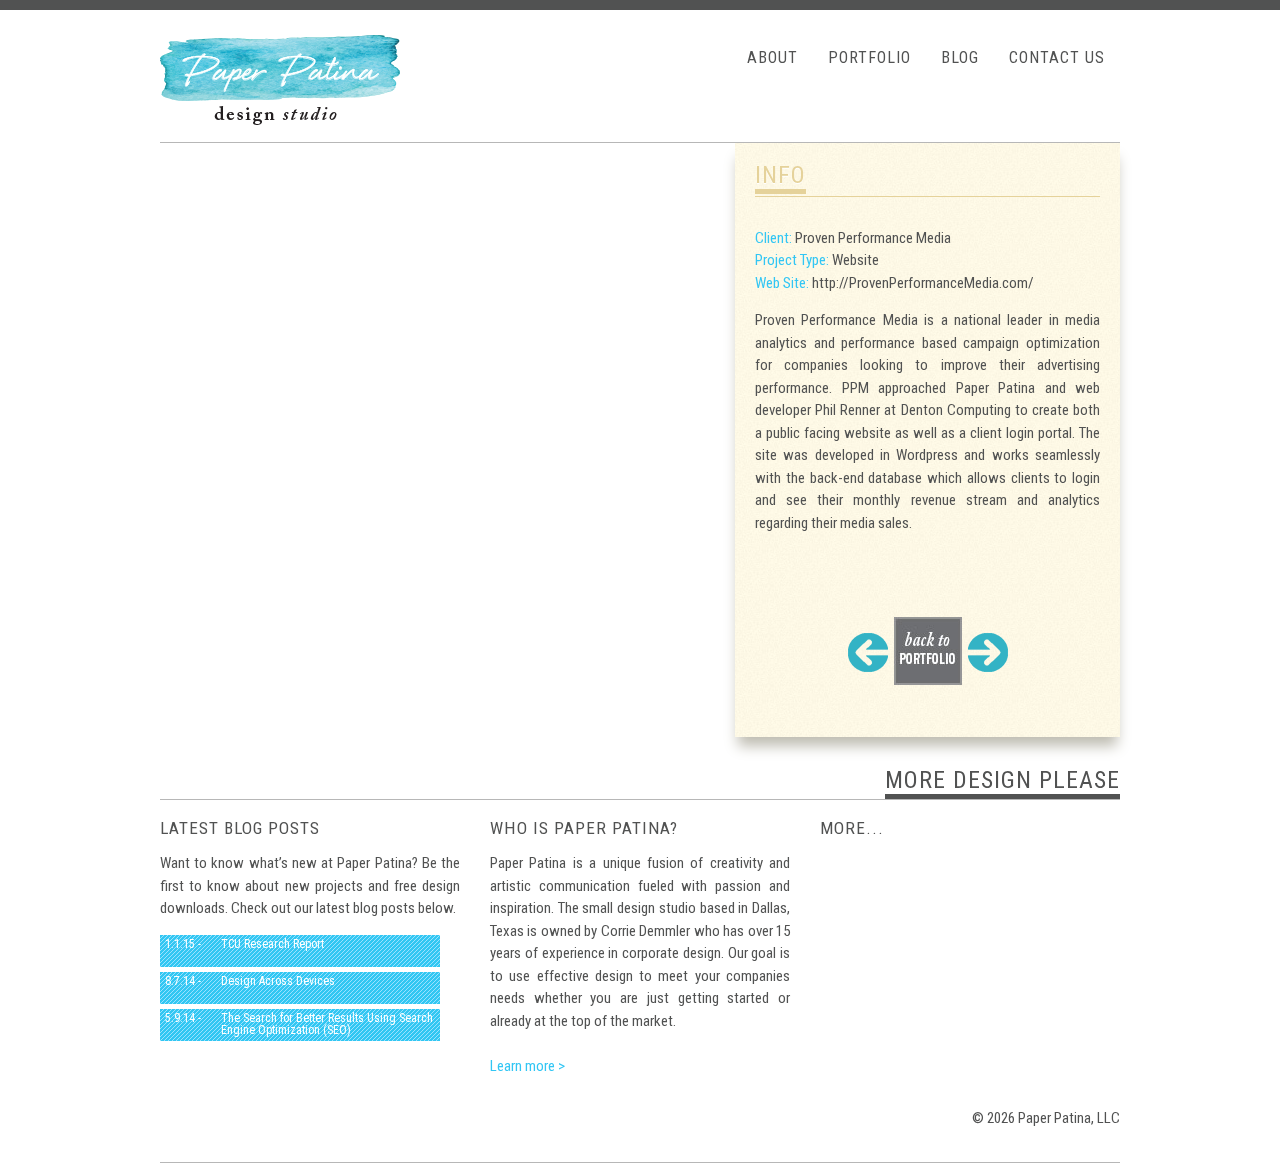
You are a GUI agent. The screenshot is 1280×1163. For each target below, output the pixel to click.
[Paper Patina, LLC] (280, 120)
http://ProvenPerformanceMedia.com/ (923, 283)
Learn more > (527, 1066)
